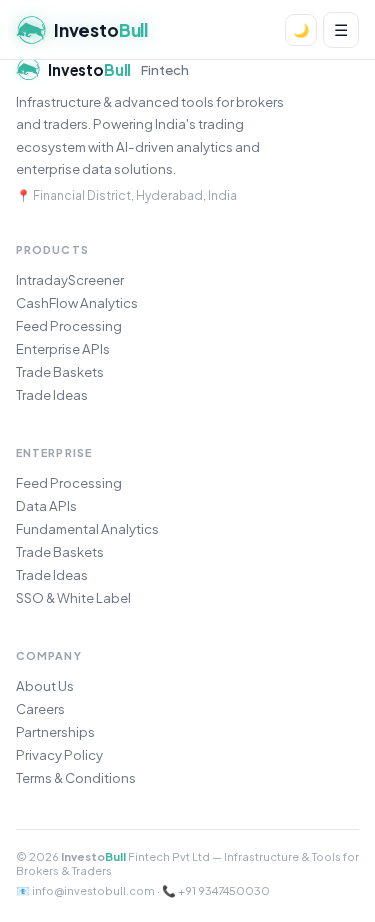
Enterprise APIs (63, 348)
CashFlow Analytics (77, 302)
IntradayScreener (70, 279)
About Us (45, 685)
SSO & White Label (73, 597)
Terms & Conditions (76, 777)
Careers (40, 708)
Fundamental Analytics (87, 528)
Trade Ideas (52, 394)
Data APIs (46, 505)
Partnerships (55, 731)
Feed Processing (69, 325)
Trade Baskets (60, 371)
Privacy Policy (59, 754)
